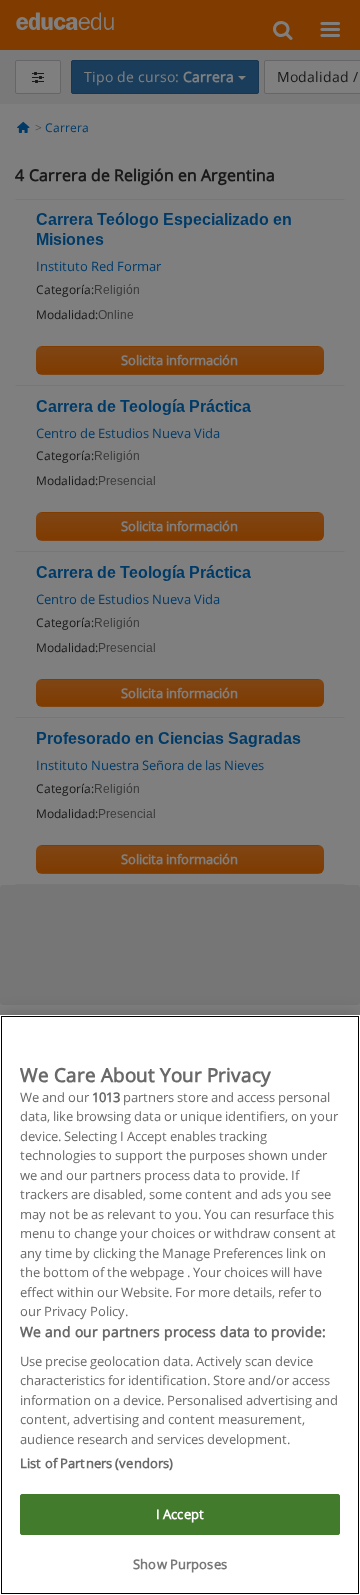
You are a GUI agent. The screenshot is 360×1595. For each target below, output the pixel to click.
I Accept (180, 1514)
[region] (180, 1305)
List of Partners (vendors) (96, 1463)
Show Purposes (180, 1564)
